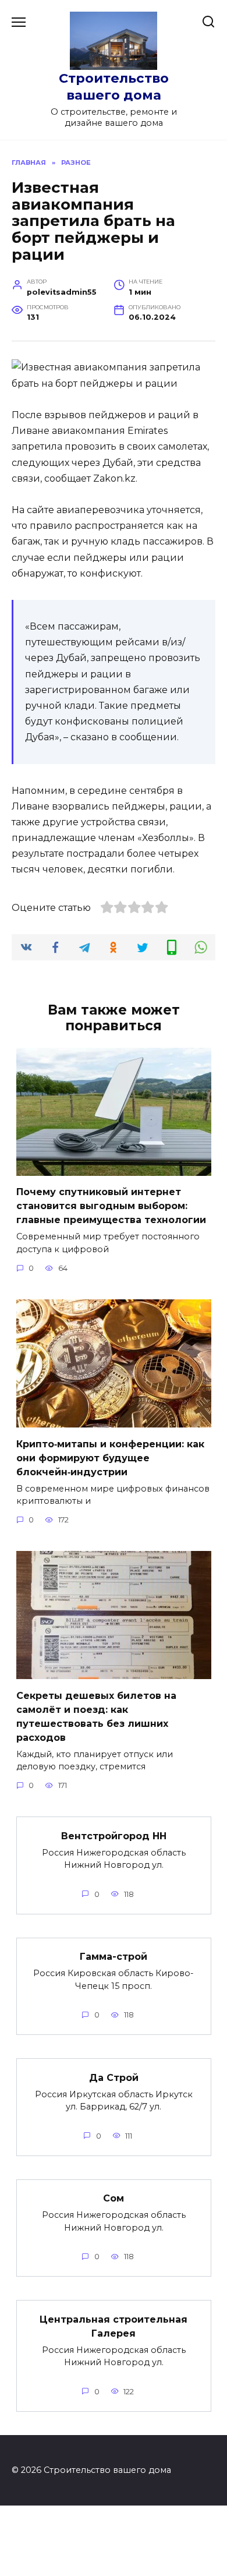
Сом (114, 2198)
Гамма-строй (114, 1957)
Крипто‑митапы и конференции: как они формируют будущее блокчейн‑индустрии (110, 1457)
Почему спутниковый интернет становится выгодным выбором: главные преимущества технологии (111, 1206)
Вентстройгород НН (114, 1835)
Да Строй (114, 2077)
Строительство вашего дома (114, 86)
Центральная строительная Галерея (114, 2326)
